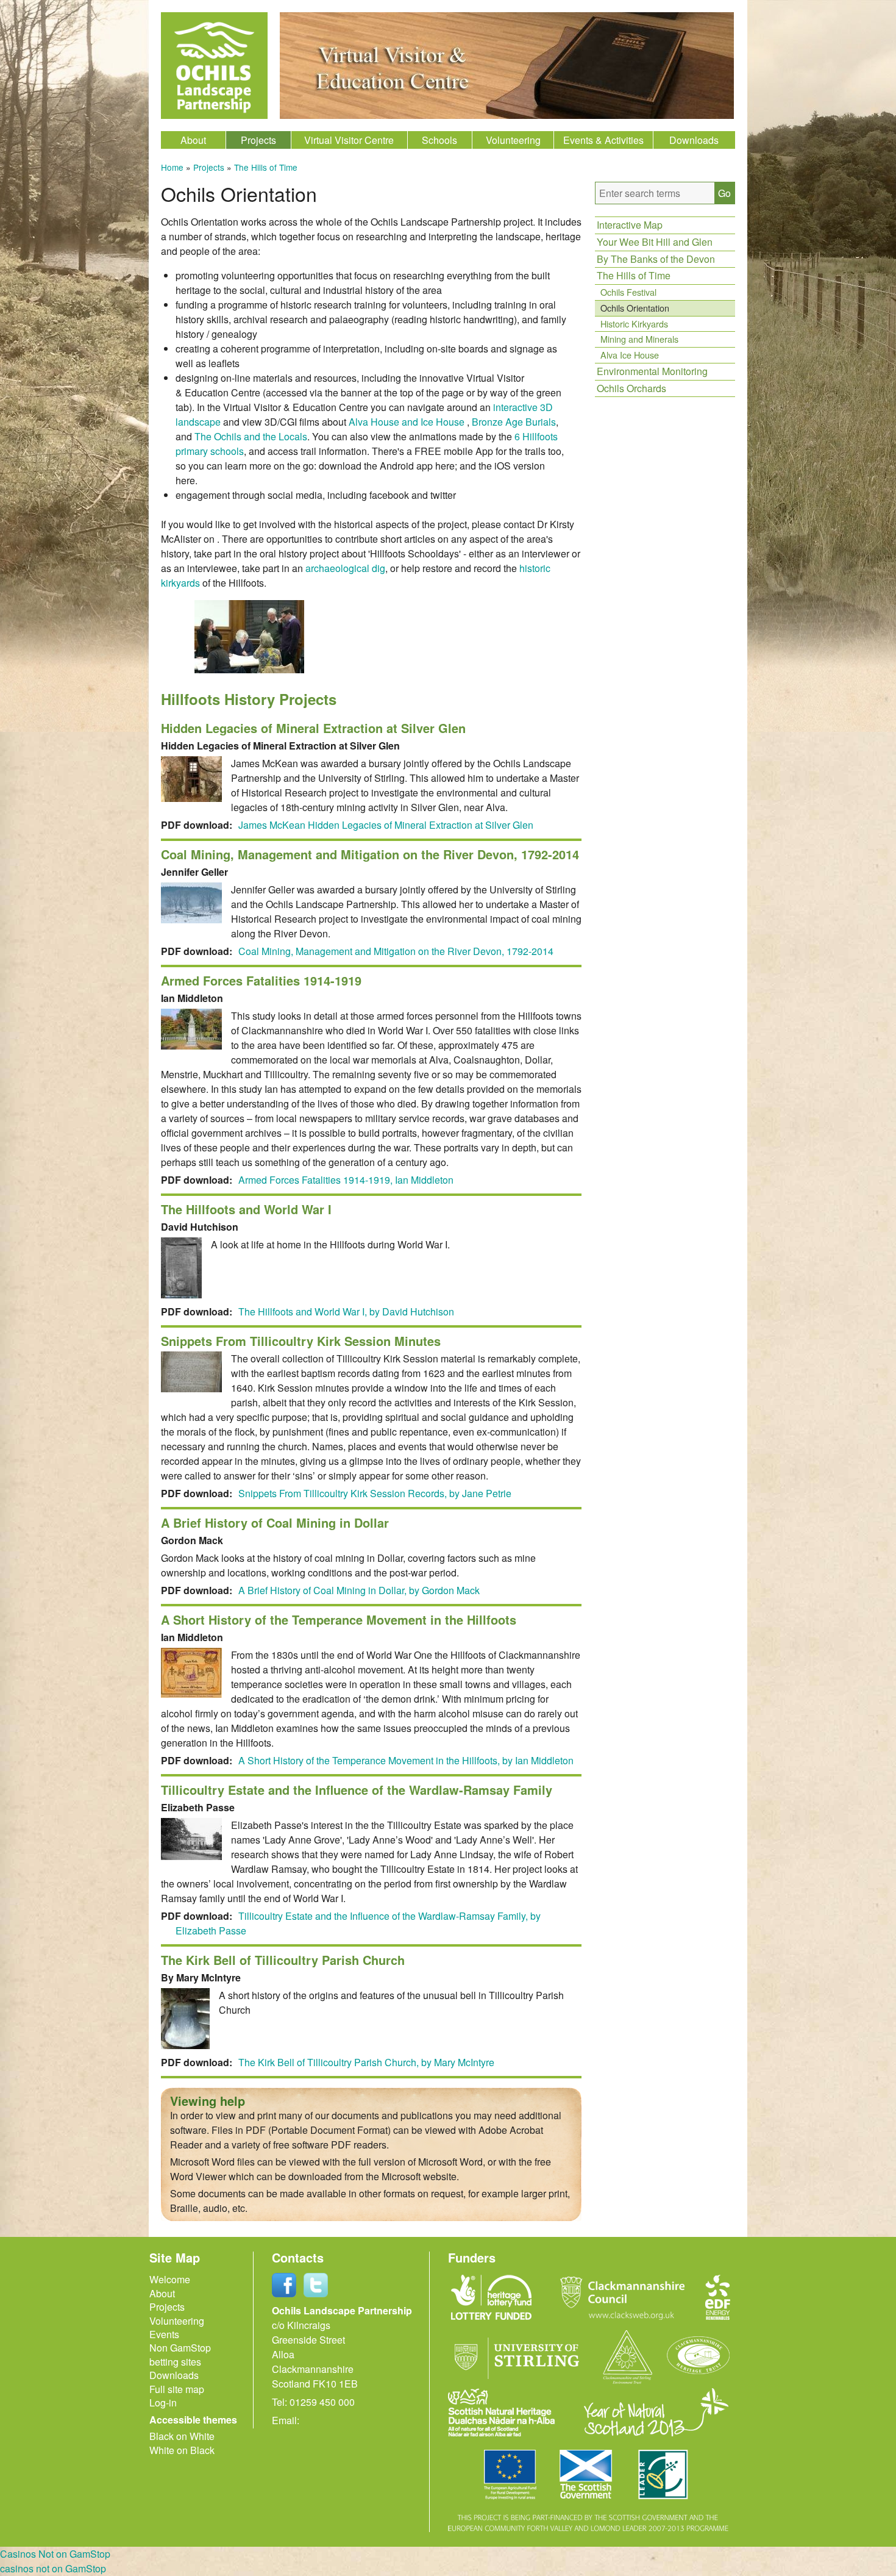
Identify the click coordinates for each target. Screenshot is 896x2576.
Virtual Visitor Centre (349, 140)
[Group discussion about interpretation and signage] (249, 669)
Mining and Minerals (639, 339)
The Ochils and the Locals (251, 436)
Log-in (163, 2402)
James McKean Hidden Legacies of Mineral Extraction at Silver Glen (386, 825)
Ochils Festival (628, 292)
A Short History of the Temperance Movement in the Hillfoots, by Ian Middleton (406, 1760)
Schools (439, 140)
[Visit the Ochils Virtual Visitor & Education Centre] (507, 115)
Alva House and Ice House (407, 422)
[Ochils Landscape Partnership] (214, 66)
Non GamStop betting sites (180, 2354)
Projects (258, 140)
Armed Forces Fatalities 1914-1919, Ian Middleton (346, 1180)
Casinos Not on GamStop (55, 2554)
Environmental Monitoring (652, 371)
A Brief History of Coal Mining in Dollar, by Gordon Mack (359, 1590)
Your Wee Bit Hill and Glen (655, 242)
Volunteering (513, 140)
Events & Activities (603, 140)
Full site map (177, 2389)
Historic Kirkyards (634, 324)
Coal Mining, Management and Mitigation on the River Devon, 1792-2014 (396, 951)
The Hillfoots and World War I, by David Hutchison (346, 1311)
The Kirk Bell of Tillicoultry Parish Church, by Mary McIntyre (366, 2062)
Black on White (182, 2436)
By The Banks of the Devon (656, 259)
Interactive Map (630, 225)
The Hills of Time (266, 167)
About (193, 140)
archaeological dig (345, 568)
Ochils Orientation (635, 308)
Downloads (694, 140)
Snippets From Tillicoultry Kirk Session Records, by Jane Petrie (375, 1493)
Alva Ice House (630, 355)
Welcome (170, 2279)
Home (172, 167)
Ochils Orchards (631, 388)
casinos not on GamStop (53, 2568)
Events (164, 2334)
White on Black (182, 2450)
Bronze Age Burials (514, 422)
